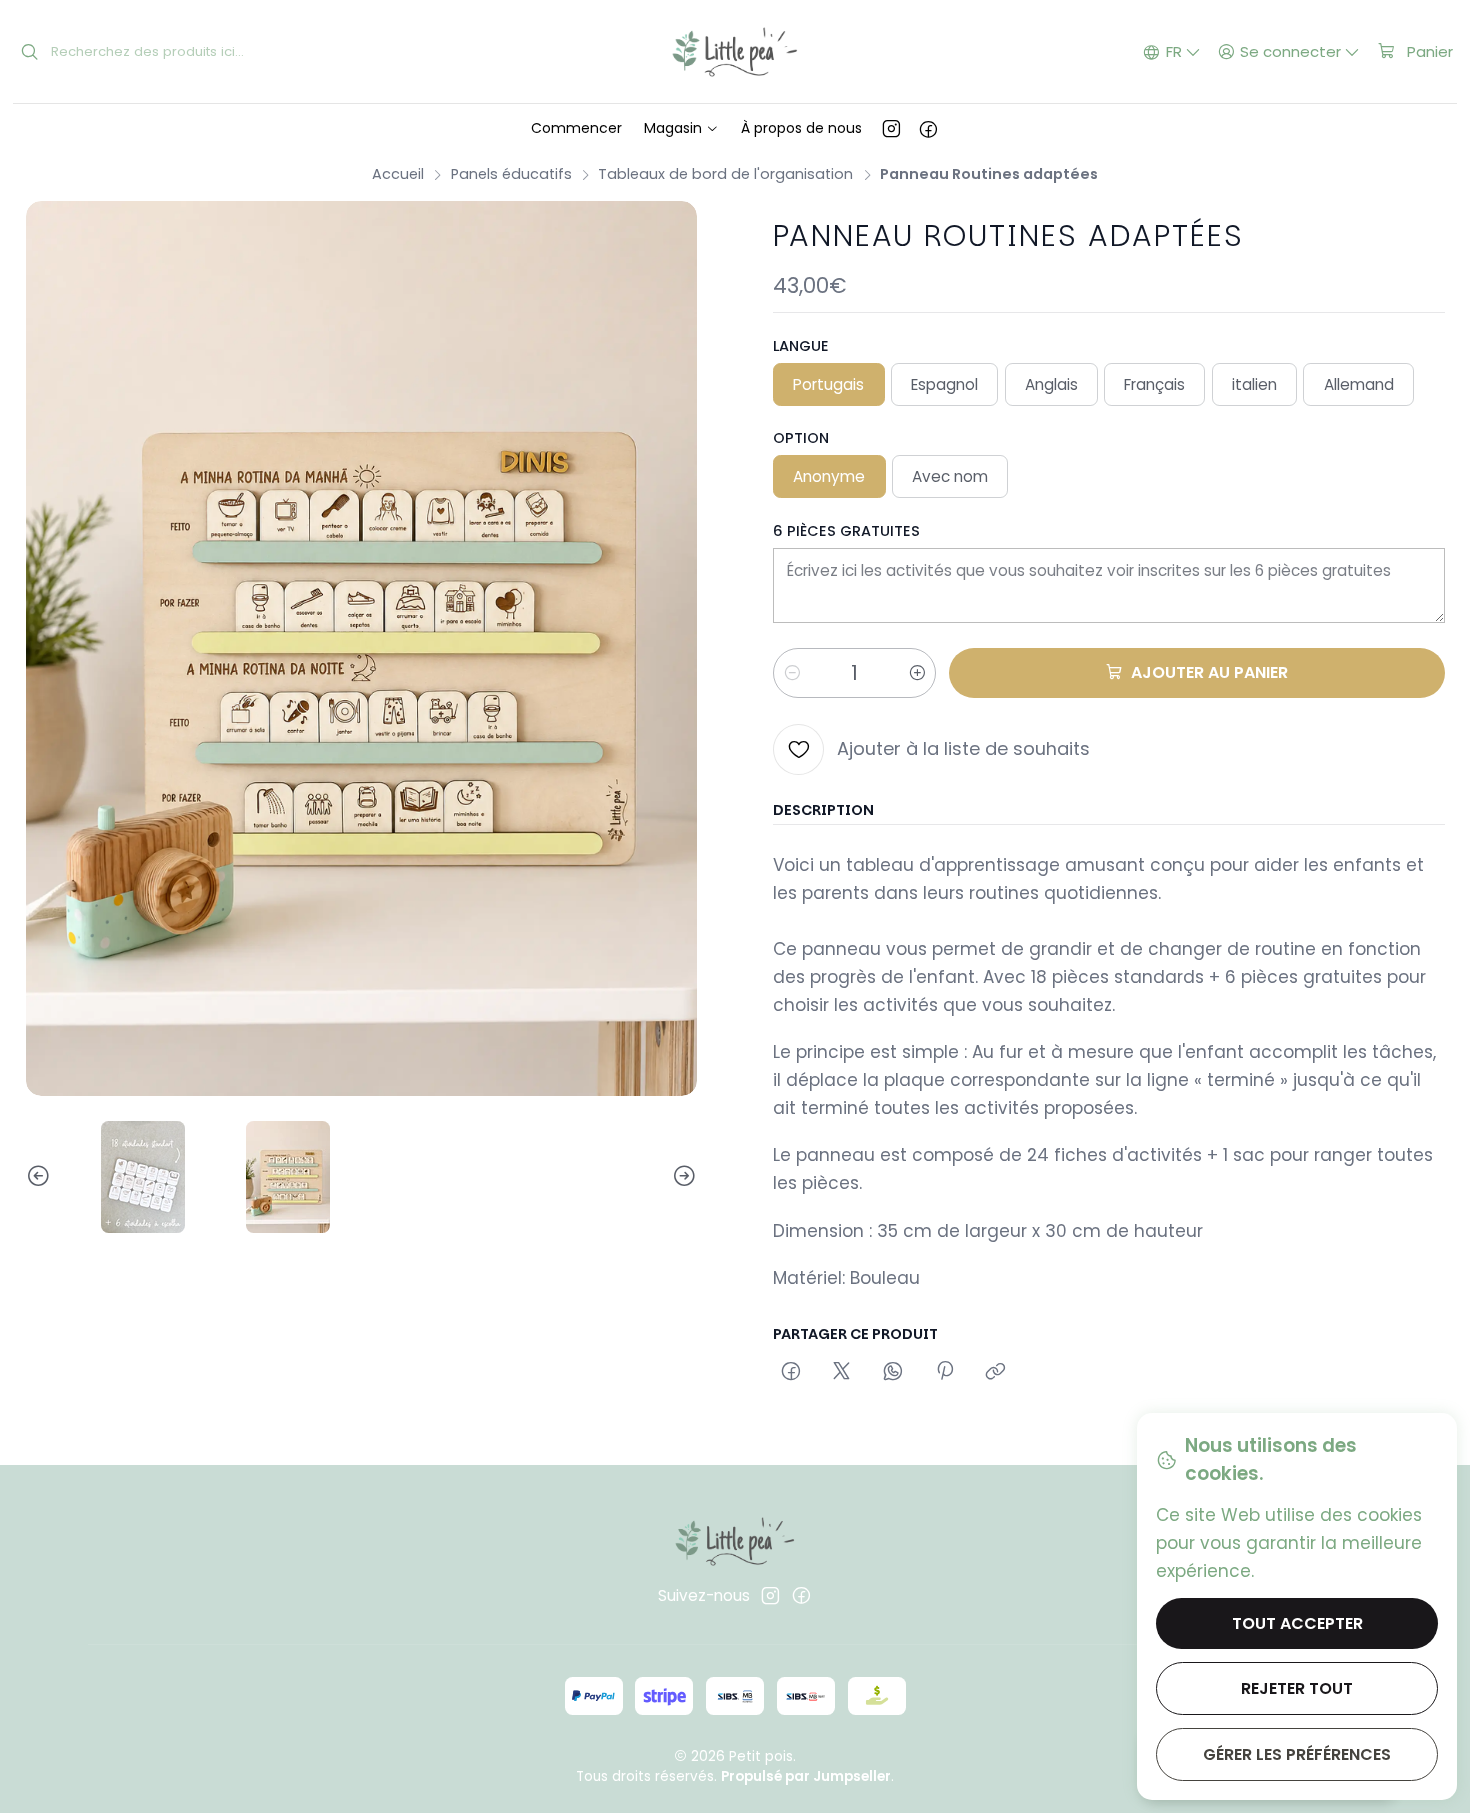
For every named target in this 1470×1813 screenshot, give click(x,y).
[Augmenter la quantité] (917, 673)
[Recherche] (30, 52)
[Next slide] (682, 1177)
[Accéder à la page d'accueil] (734, 52)
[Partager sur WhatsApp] (893, 1373)
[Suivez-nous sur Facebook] (928, 128)
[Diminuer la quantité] (792, 673)
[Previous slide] (41, 1177)
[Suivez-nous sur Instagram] (891, 128)
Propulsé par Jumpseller (806, 1776)
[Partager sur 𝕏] (842, 1373)
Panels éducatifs (511, 174)
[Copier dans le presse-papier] (996, 1373)
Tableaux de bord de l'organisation (725, 174)
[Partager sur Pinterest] (944, 1373)
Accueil (398, 174)
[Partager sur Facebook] (790, 1373)
